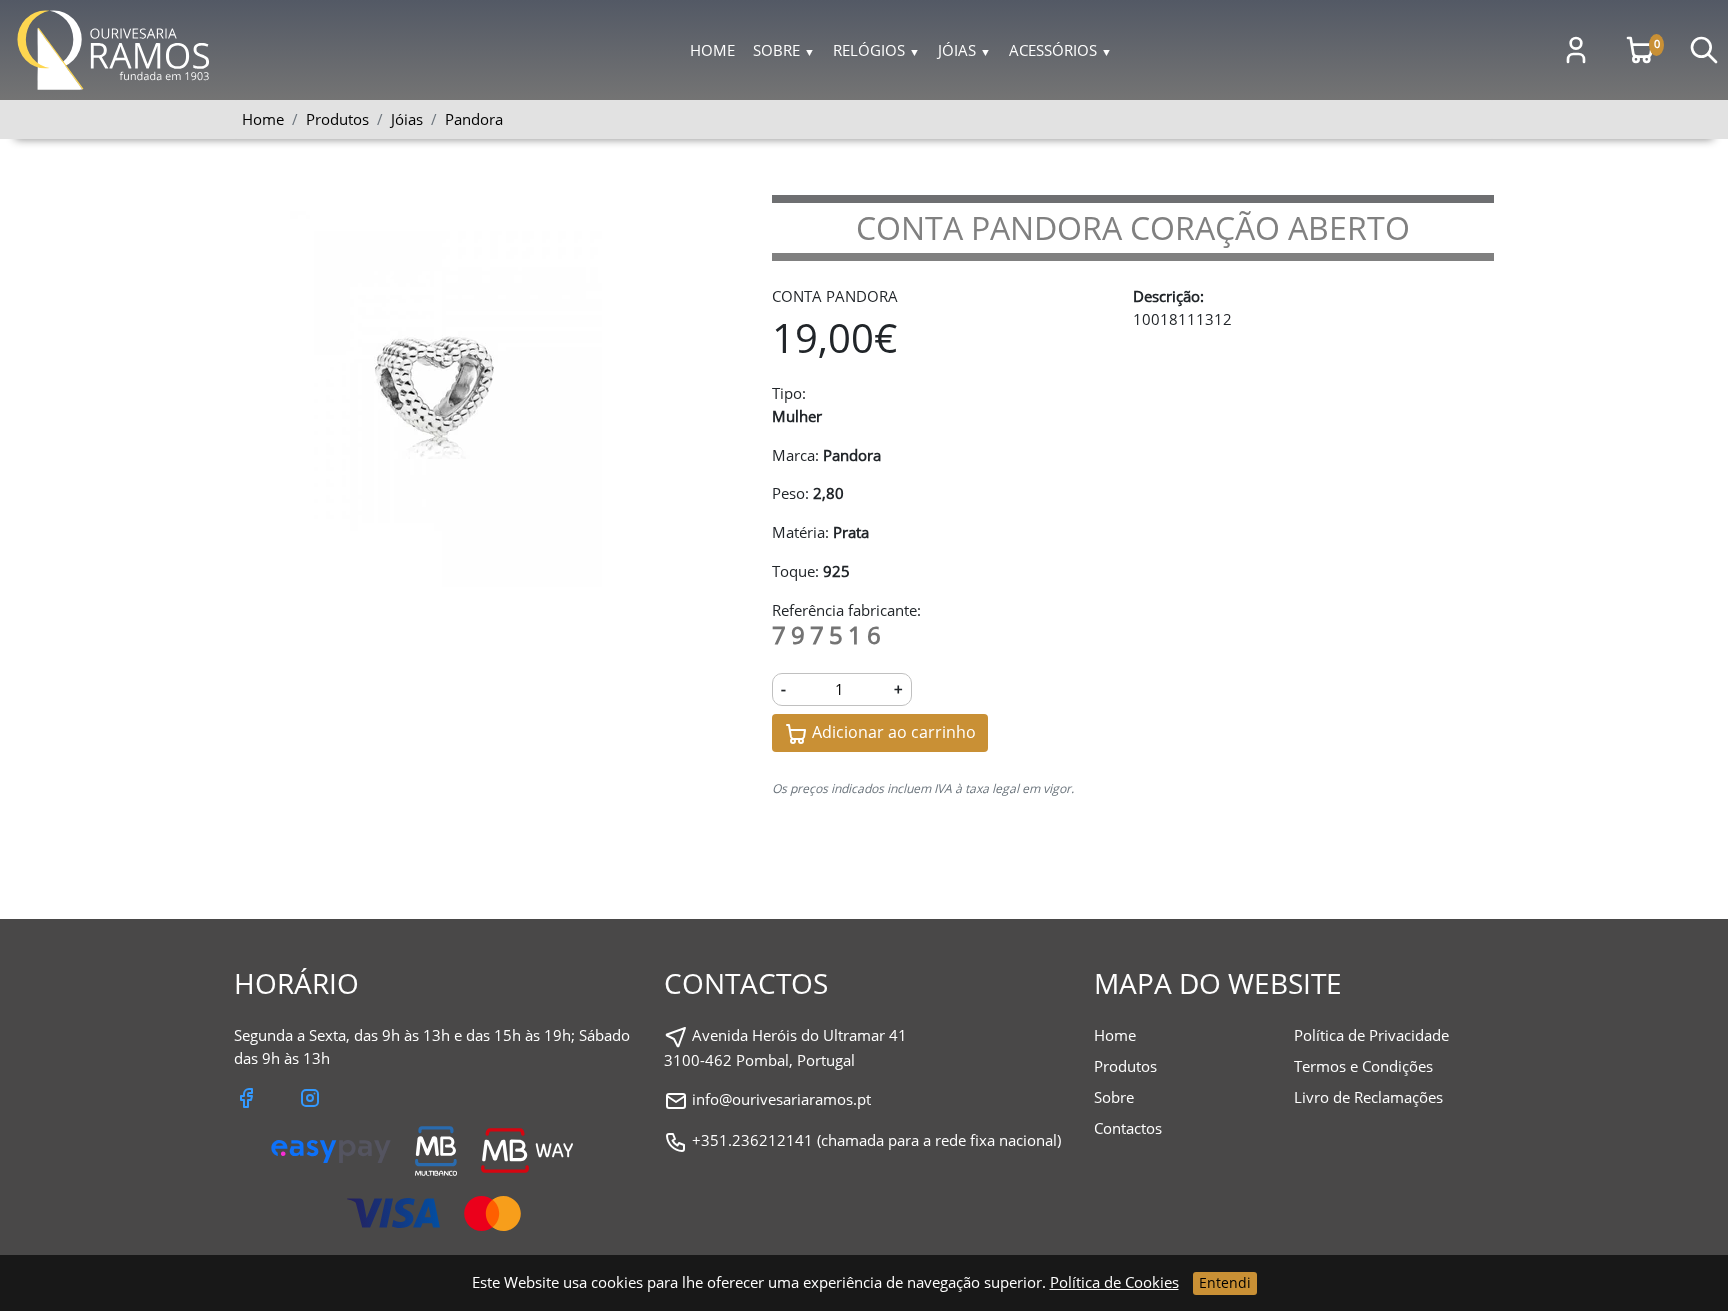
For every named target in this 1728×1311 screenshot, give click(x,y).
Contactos (1128, 1128)
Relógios (876, 50)
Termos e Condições (1363, 1066)
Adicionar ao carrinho (892, 732)
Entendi (1225, 1282)
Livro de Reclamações (1368, 1097)
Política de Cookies (1114, 1282)
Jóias (964, 50)
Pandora (474, 119)
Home (712, 50)
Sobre (784, 50)
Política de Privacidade (1371, 1035)
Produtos (1125, 1066)
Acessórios (1060, 50)
